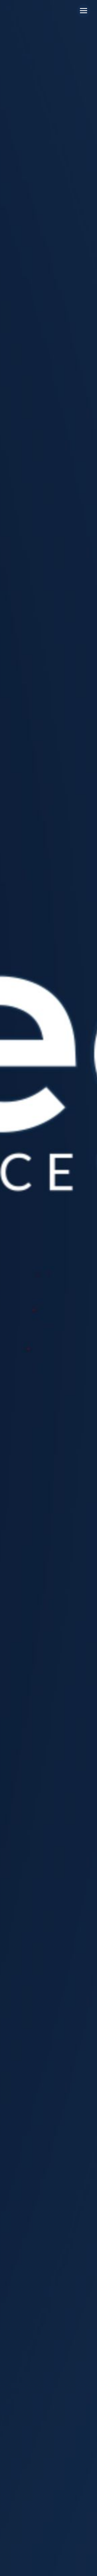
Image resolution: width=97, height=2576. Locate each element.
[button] (84, 11)
